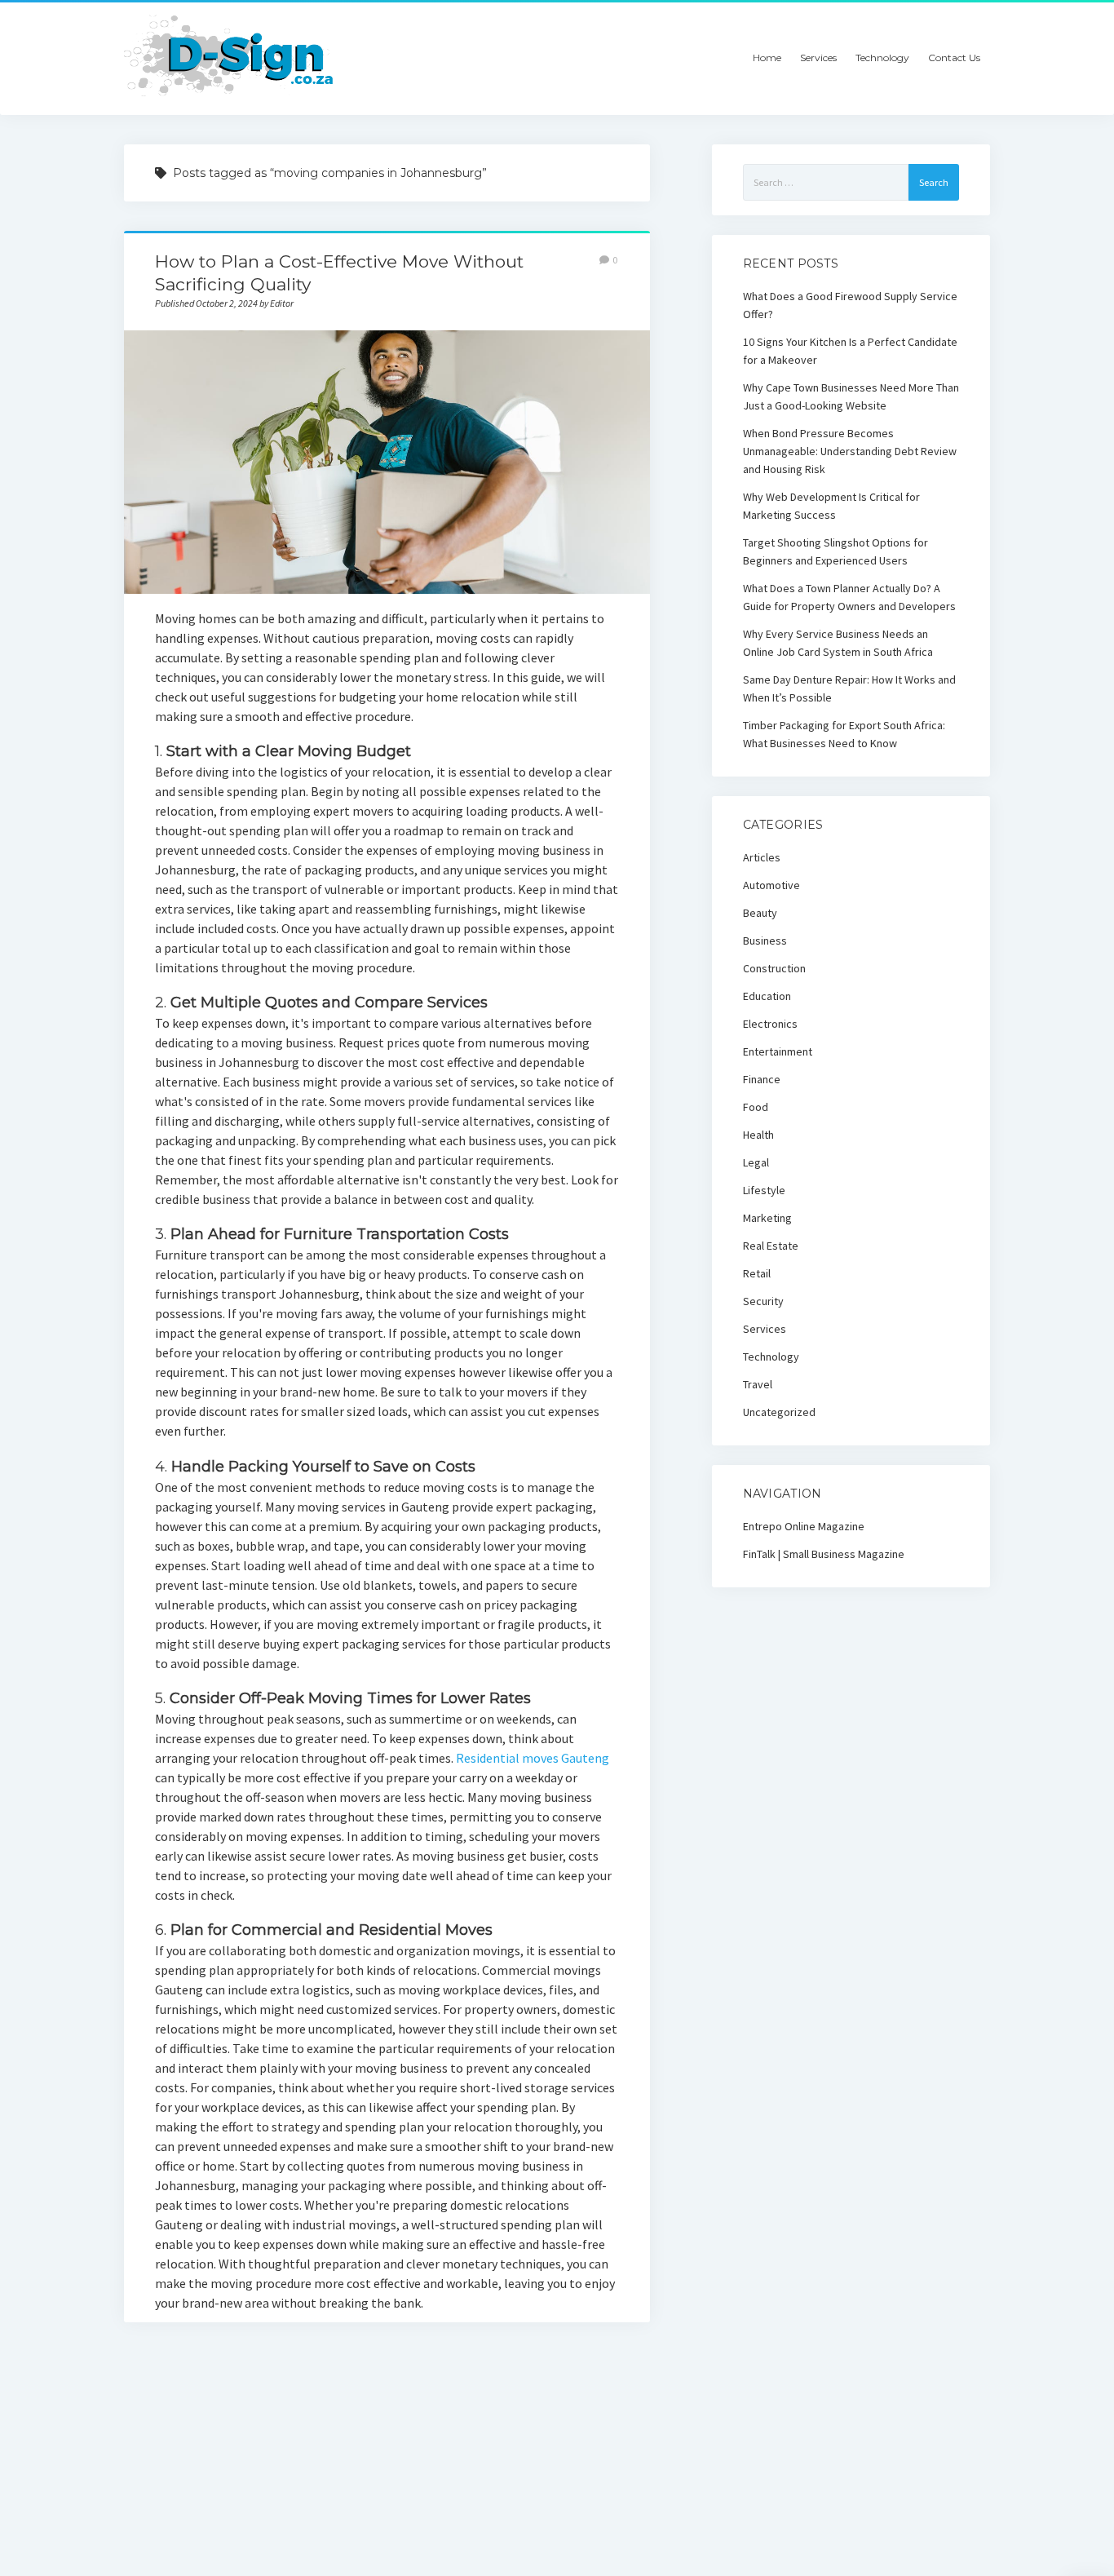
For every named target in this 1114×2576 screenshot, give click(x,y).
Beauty (760, 913)
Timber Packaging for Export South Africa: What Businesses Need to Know (844, 734)
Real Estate (771, 1246)
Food (756, 1107)
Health (758, 1135)
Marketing (767, 1218)
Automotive (771, 885)
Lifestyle (764, 1190)
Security (763, 1301)
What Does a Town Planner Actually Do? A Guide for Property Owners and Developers (849, 597)
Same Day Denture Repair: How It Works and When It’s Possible (849, 688)
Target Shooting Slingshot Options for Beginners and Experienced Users (835, 551)
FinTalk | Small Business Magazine (824, 1554)
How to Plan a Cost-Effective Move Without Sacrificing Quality (387, 462)
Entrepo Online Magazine (804, 1526)
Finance (762, 1079)
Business (765, 941)
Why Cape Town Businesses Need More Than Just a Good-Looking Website (851, 396)
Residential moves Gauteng (533, 1758)
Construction (774, 968)
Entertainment (778, 1051)
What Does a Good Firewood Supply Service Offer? (850, 305)
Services (818, 58)
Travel (758, 1384)
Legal (756, 1162)
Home (767, 58)
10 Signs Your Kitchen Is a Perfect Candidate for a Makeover (850, 351)
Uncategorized (779, 1412)
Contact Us (954, 58)
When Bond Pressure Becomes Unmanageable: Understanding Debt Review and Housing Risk (850, 451)
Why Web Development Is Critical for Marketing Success (831, 506)
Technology (882, 58)
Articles (762, 857)
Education (767, 996)
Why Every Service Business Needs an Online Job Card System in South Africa (838, 643)
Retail (757, 1273)
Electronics (770, 1024)
